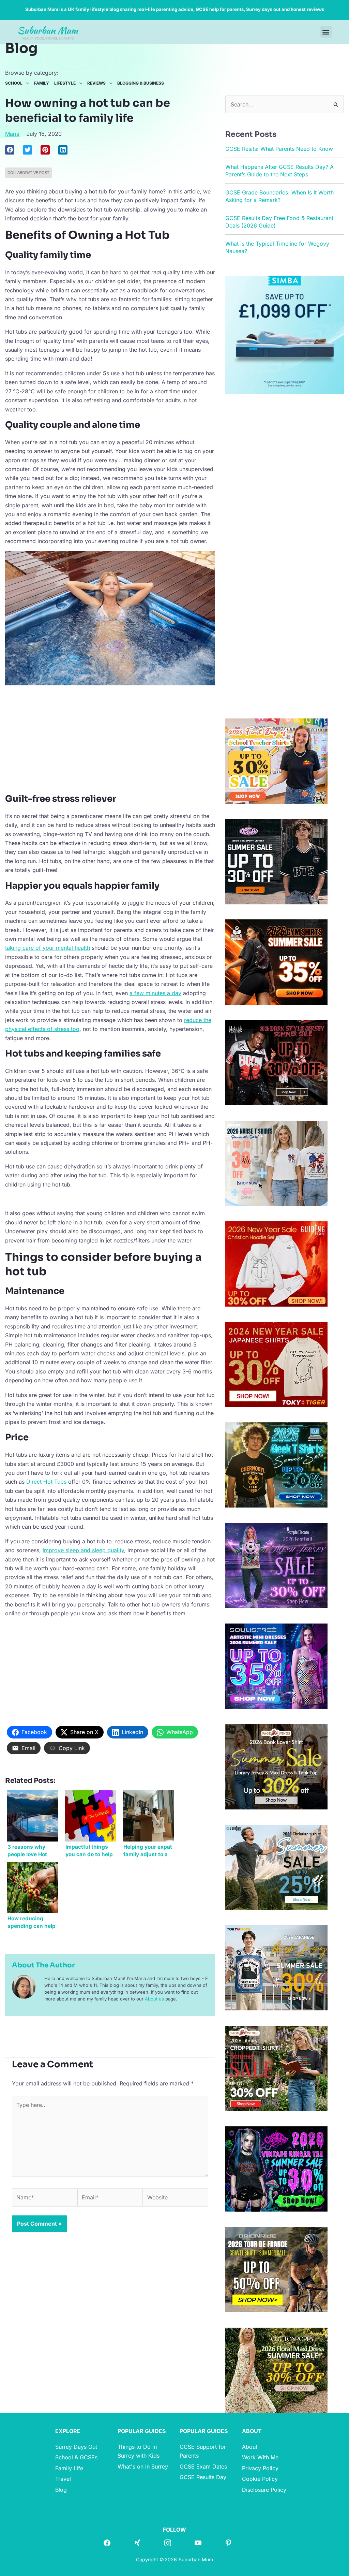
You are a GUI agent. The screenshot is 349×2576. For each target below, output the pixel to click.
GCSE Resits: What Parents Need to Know (279, 149)
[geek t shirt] (276, 1465)
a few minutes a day (155, 993)
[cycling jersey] (276, 2269)
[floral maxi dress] (276, 2370)
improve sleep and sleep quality (83, 1550)
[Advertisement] (110, 739)
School (14, 83)
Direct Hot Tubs (46, 1482)
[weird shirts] (276, 2168)
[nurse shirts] (276, 1163)
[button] (326, 32)
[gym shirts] (276, 962)
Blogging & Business (141, 83)
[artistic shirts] (276, 1665)
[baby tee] (276, 861)
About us (154, 1999)
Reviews (96, 83)
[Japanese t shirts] (276, 1364)
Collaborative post (28, 173)
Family (42, 83)
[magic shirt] (276, 1565)
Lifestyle (65, 83)
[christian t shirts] (276, 1263)
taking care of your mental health (48, 948)
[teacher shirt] (276, 760)
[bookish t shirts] (276, 1766)
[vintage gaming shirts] (276, 1062)
